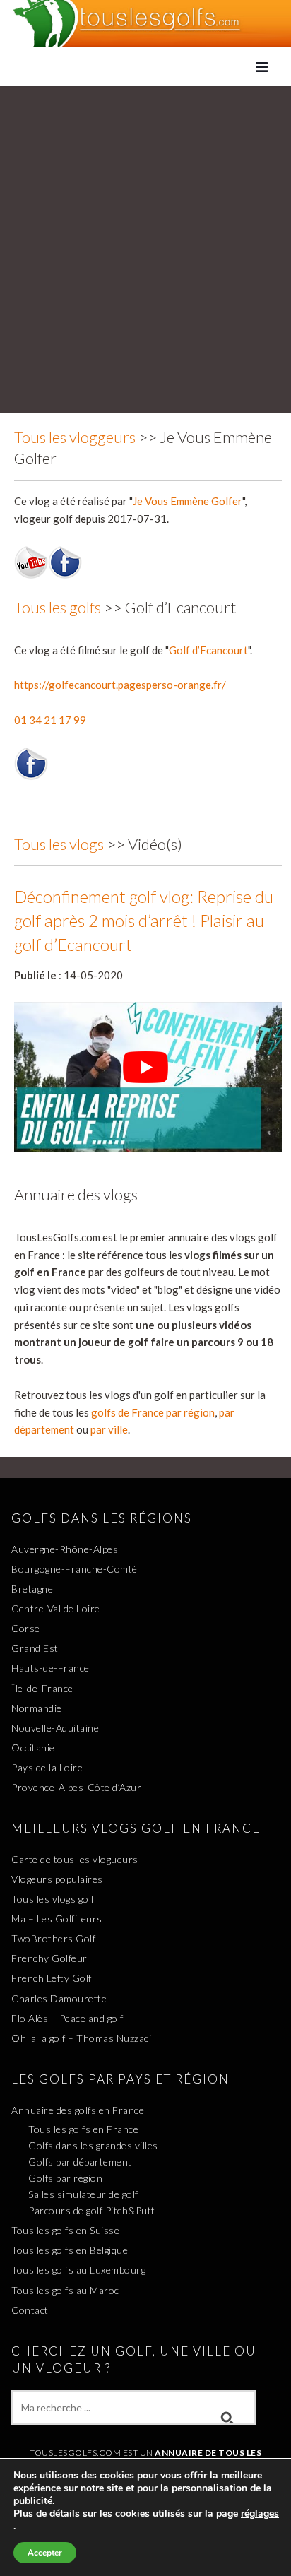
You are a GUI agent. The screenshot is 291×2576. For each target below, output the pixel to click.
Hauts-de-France (51, 1668)
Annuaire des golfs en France (78, 2110)
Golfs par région (65, 2178)
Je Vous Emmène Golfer (188, 501)
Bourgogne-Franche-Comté (75, 1569)
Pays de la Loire (47, 1767)
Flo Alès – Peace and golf (67, 2018)
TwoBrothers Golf (53, 1938)
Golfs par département (80, 2162)
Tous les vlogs (59, 844)
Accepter (45, 2553)
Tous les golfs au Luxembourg (78, 2270)
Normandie (37, 1708)
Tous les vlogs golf (53, 1899)
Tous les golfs (58, 607)
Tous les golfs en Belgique (70, 2250)
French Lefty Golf (52, 1978)
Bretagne (32, 1589)
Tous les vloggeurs (75, 437)
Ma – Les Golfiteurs (57, 1919)
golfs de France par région (153, 1412)
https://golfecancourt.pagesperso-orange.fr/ (120, 685)
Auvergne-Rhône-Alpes (65, 1549)
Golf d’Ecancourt (208, 650)
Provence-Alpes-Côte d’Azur (76, 1787)
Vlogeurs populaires (57, 1879)
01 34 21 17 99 (50, 720)
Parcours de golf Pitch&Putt (92, 2210)
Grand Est (35, 1648)
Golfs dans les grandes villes (93, 2145)
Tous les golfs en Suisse (65, 2230)
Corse (26, 1628)
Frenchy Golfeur (49, 1958)
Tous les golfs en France (83, 2129)
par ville (109, 1429)
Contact (30, 2310)
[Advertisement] (145, 246)
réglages (260, 2514)
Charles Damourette (59, 1998)
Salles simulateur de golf (83, 2194)
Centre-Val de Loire (56, 1608)
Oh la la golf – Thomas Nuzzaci (81, 2038)
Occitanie (33, 1748)
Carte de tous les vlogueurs (75, 1859)
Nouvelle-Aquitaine (55, 1728)
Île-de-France (42, 1688)
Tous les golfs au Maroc (65, 2290)
